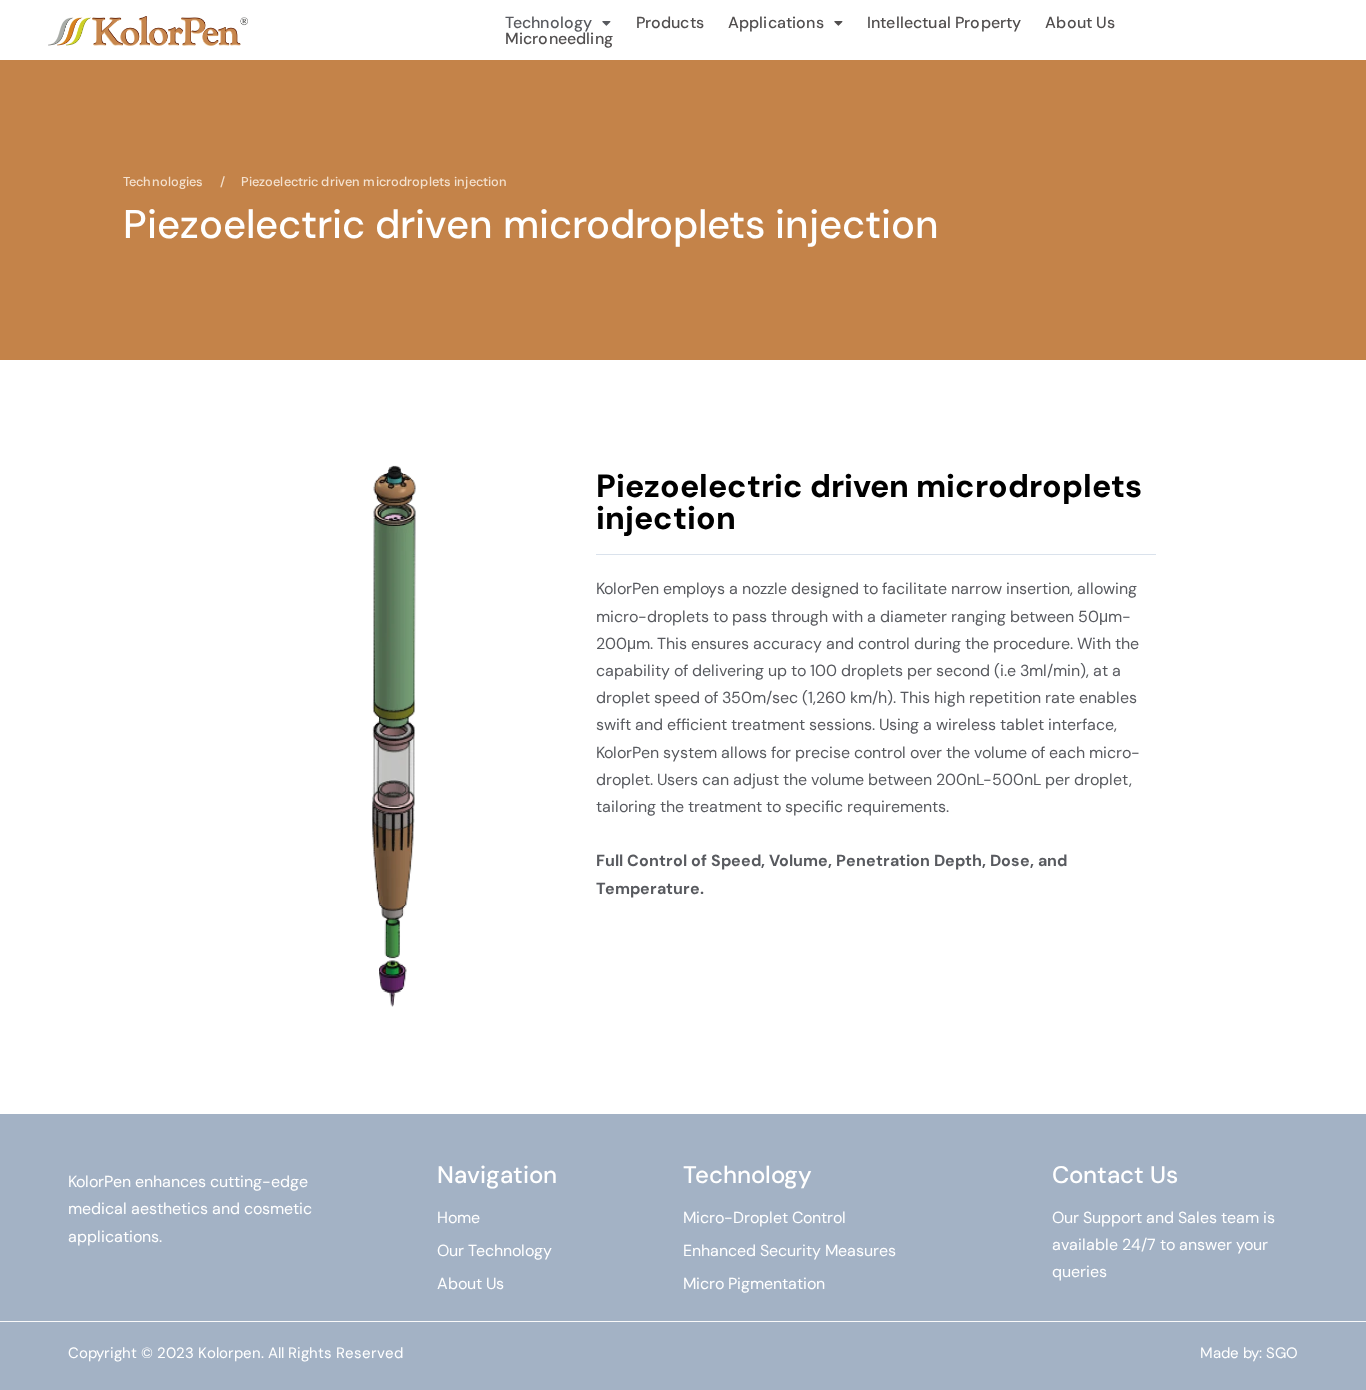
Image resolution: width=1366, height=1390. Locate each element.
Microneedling (559, 39)
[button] (558, 23)
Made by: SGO (1249, 1353)
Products (670, 23)
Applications (776, 23)
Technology (549, 23)
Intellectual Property (944, 23)
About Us (1080, 23)
